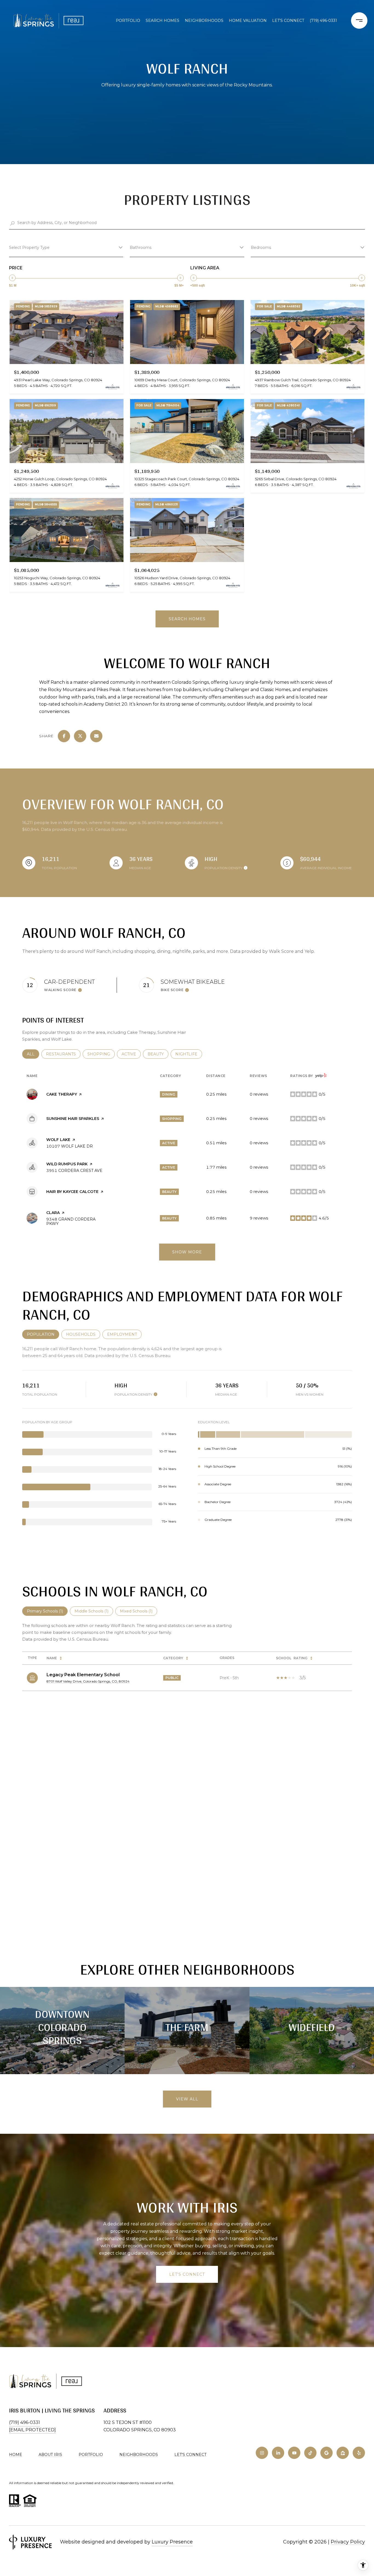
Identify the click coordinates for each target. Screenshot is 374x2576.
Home (16, 2455)
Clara (53, 1213)
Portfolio (128, 21)
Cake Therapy (62, 1094)
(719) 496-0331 (323, 21)
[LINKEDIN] (278, 2453)
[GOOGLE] (326, 2453)
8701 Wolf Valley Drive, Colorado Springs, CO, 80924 (88, 1681)
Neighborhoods (204, 21)
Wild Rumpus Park (67, 1164)
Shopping (101, 1054)
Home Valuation (248, 21)
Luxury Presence (172, 2542)
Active (131, 1054)
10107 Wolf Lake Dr (70, 1146)
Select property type (29, 248)
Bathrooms (141, 248)
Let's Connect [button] (187, 2274)
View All (187, 2099)
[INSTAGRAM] (262, 2453)
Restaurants (63, 1054)
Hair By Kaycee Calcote (72, 1192)
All (33, 1054)
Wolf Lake (58, 1140)
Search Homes (162, 21)
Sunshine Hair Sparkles (73, 1119)
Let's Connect (190, 2455)
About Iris (50, 2455)
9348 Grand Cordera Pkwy (71, 1221)
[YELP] (359, 2453)
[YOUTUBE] (294, 2453)
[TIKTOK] (310, 2453)
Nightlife (189, 1054)
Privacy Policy (348, 2542)
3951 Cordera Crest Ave (74, 1171)
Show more (187, 1252)
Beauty (158, 1054)
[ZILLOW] (343, 2453)
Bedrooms (261, 248)
